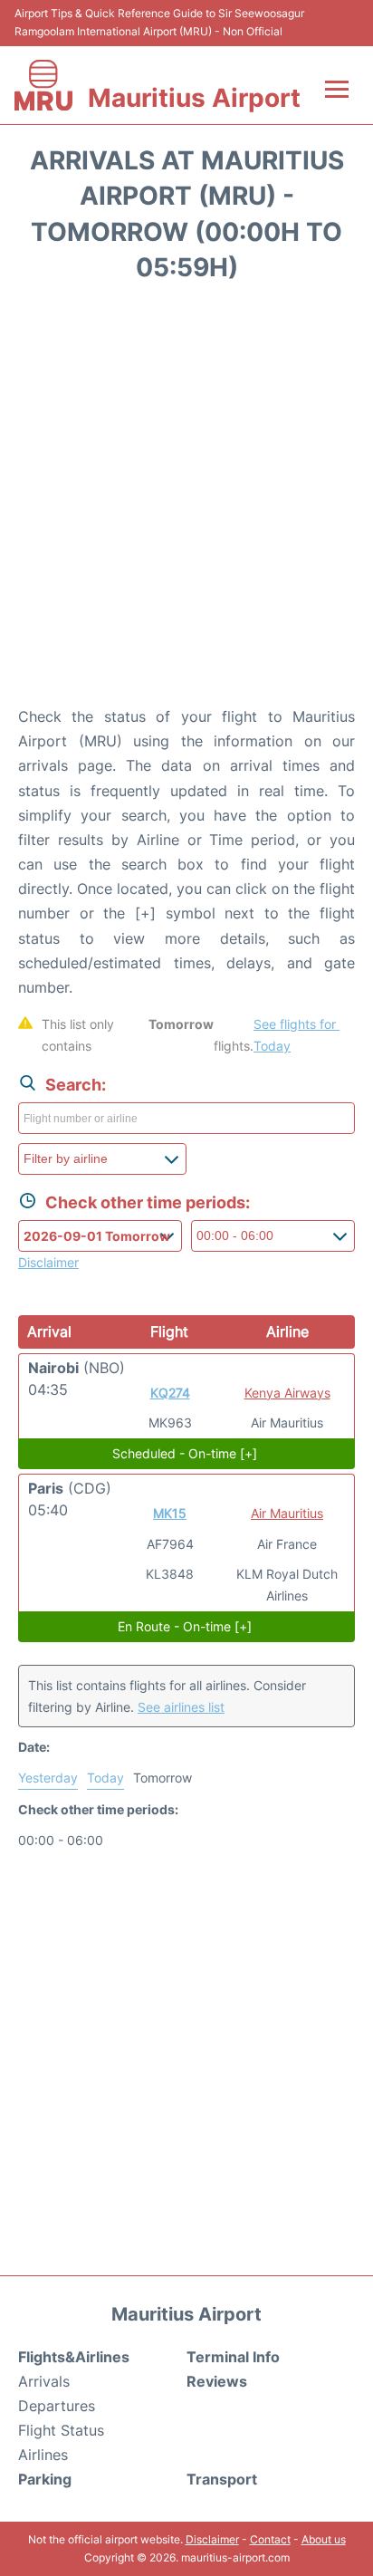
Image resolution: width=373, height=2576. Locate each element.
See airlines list (181, 1707)
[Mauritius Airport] (43, 85)
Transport (222, 2479)
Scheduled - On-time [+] (185, 1453)
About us (324, 2539)
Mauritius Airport (194, 98)
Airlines (43, 2455)
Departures (57, 2406)
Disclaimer (212, 2539)
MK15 (170, 1513)
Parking (45, 2479)
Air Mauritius (287, 1513)
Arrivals (44, 2381)
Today (105, 1778)
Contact (270, 2539)
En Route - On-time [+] (185, 1626)
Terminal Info (233, 2357)
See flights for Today (296, 1035)
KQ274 (170, 1393)
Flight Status (61, 2430)
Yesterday (48, 1778)
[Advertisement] (186, 500)
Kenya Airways (287, 1393)
